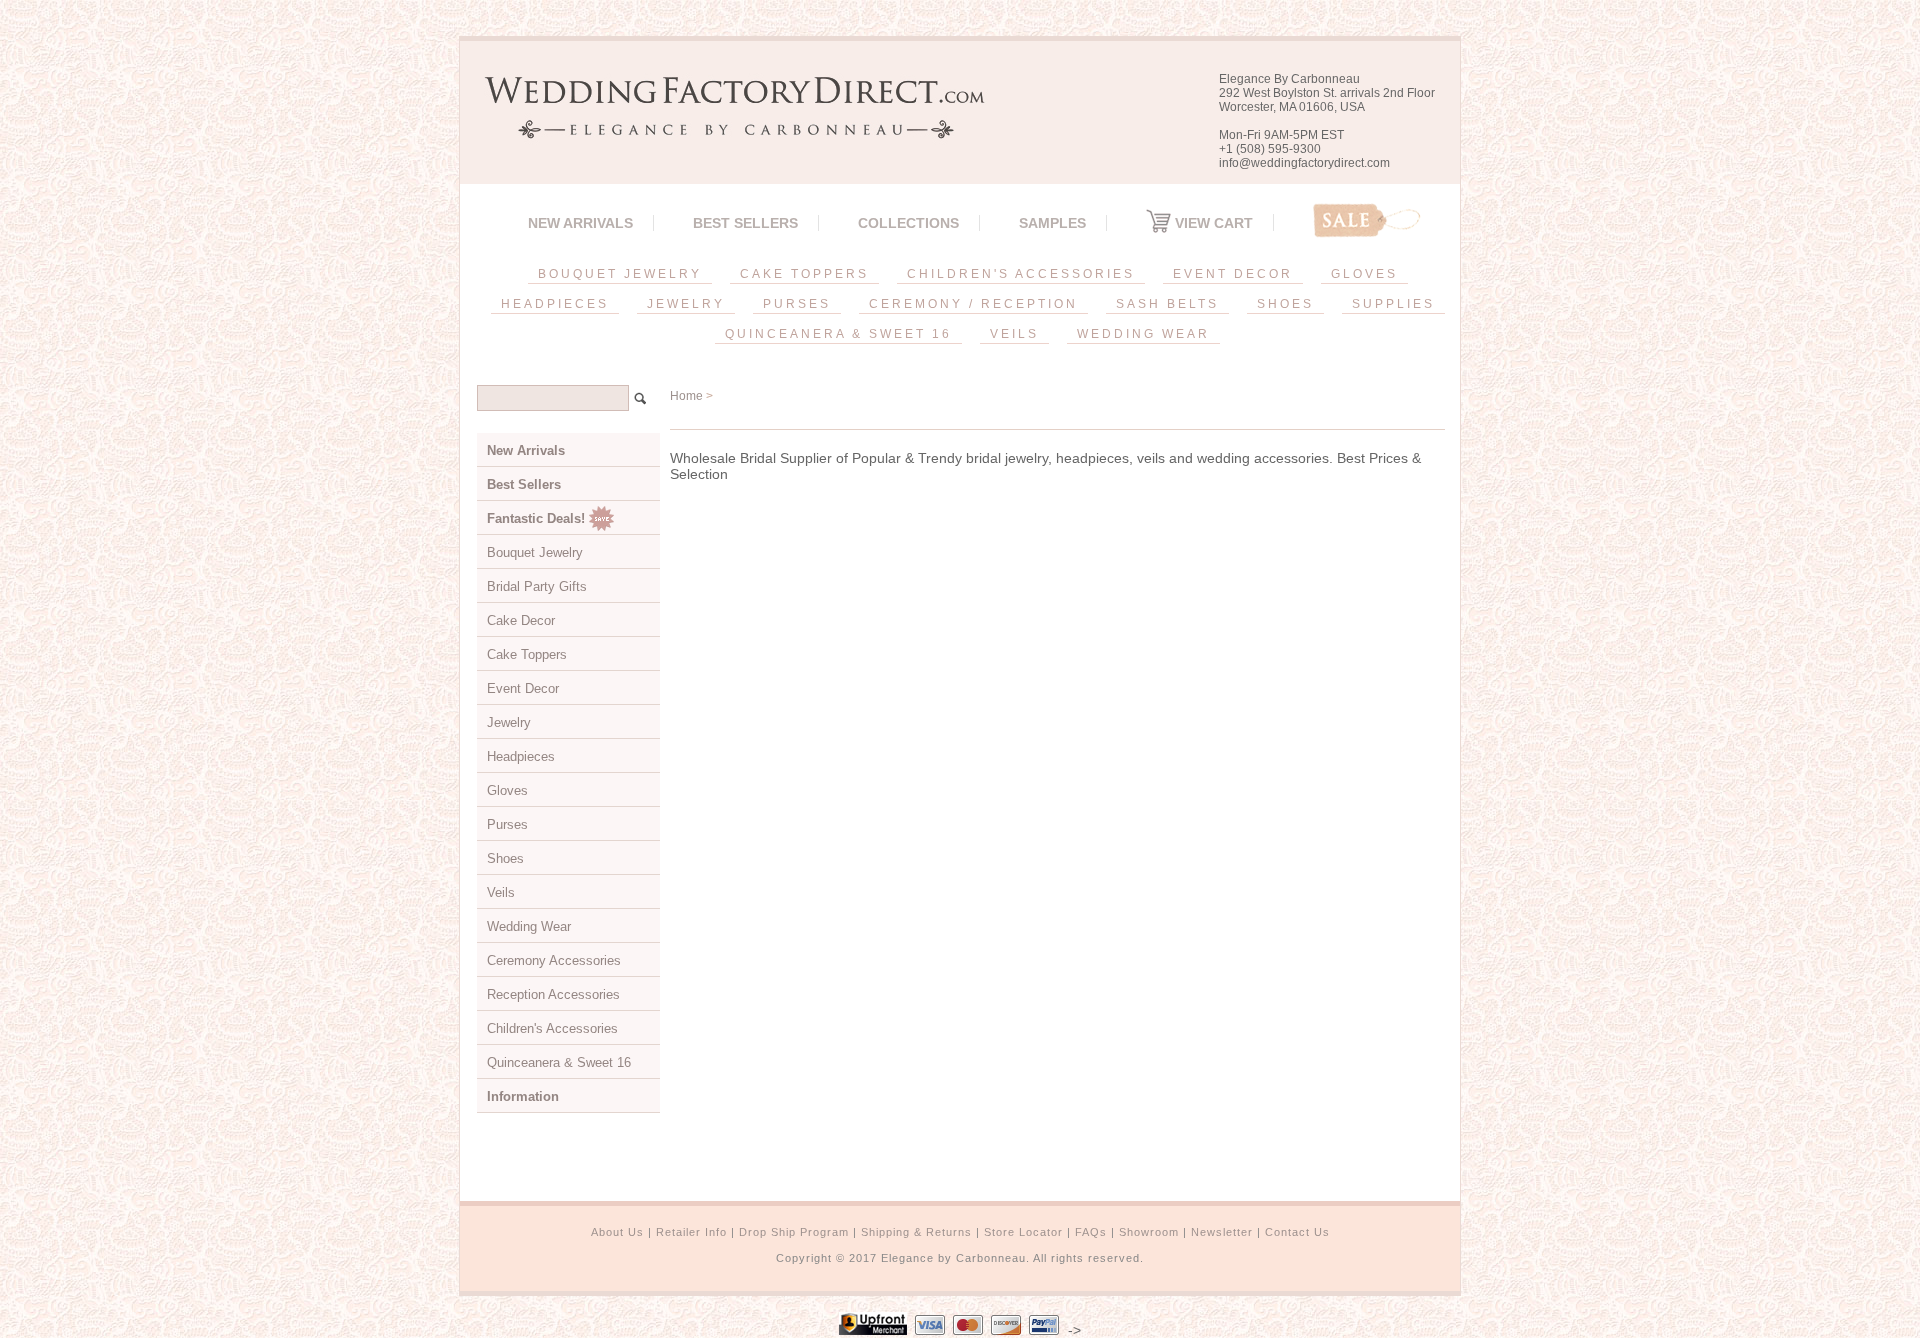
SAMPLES (1052, 223)
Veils (501, 892)
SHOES (1285, 304)
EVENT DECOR (1233, 274)
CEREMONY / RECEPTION (973, 304)
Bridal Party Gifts (537, 586)
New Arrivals (580, 223)
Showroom (1149, 1232)
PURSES (797, 304)
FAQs (1091, 1232)
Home (686, 396)
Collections (908, 223)
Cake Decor (521, 620)
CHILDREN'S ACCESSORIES (1021, 274)
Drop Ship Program (794, 1232)
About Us (617, 1232)
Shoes (505, 858)
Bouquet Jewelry (535, 552)
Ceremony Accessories (554, 960)
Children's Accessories (552, 1028)
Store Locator (1023, 1232)
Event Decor (523, 688)
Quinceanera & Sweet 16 (559, 1062)
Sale (1367, 220)
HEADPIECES (555, 304)
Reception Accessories (553, 994)
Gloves (507, 790)
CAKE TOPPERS (804, 274)
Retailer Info (691, 1232)
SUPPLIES (1393, 304)
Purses (507, 824)
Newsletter (1222, 1232)
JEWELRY (686, 304)
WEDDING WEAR (1143, 334)
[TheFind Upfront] (873, 1330)
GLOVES (1364, 274)
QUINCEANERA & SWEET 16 (838, 334)
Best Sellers (745, 223)
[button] (1919, 1334)
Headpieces (521, 756)
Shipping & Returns (916, 1232)
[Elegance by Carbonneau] (725, 124)
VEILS (1014, 334)
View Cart (1212, 223)
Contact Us (1297, 1232)
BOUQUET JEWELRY (620, 274)
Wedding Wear (529, 926)
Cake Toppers (527, 654)
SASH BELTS (1167, 304)
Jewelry (509, 722)
